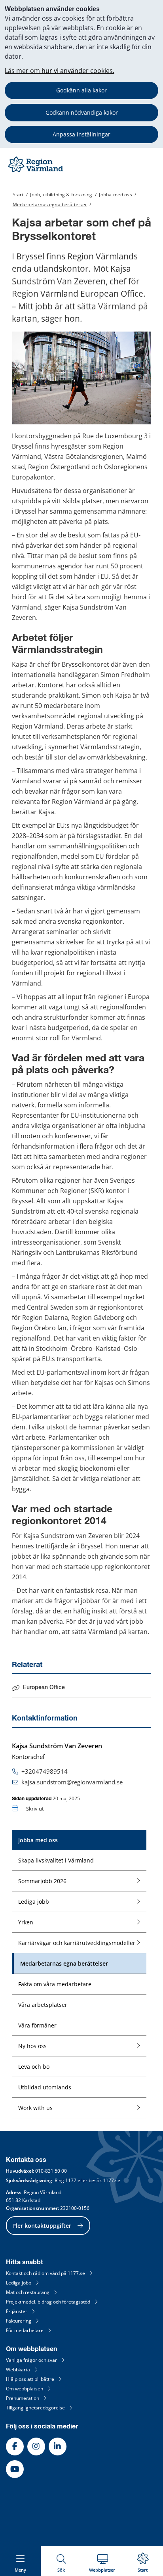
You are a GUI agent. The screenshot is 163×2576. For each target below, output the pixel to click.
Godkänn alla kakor (81, 90)
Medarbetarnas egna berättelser (50, 204)
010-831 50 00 (51, 2171)
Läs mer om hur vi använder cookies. (60, 71)
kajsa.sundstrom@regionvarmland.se (72, 1782)
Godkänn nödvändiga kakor (82, 112)
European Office (44, 1688)
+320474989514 (45, 1771)
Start (18, 195)
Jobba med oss (115, 195)
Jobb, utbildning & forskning (61, 195)
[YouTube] (15, 2469)
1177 (71, 2180)
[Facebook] (15, 2447)
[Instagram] (36, 2447)
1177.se (112, 2180)
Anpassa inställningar (81, 134)
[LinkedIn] (58, 2447)
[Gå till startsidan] (36, 172)
